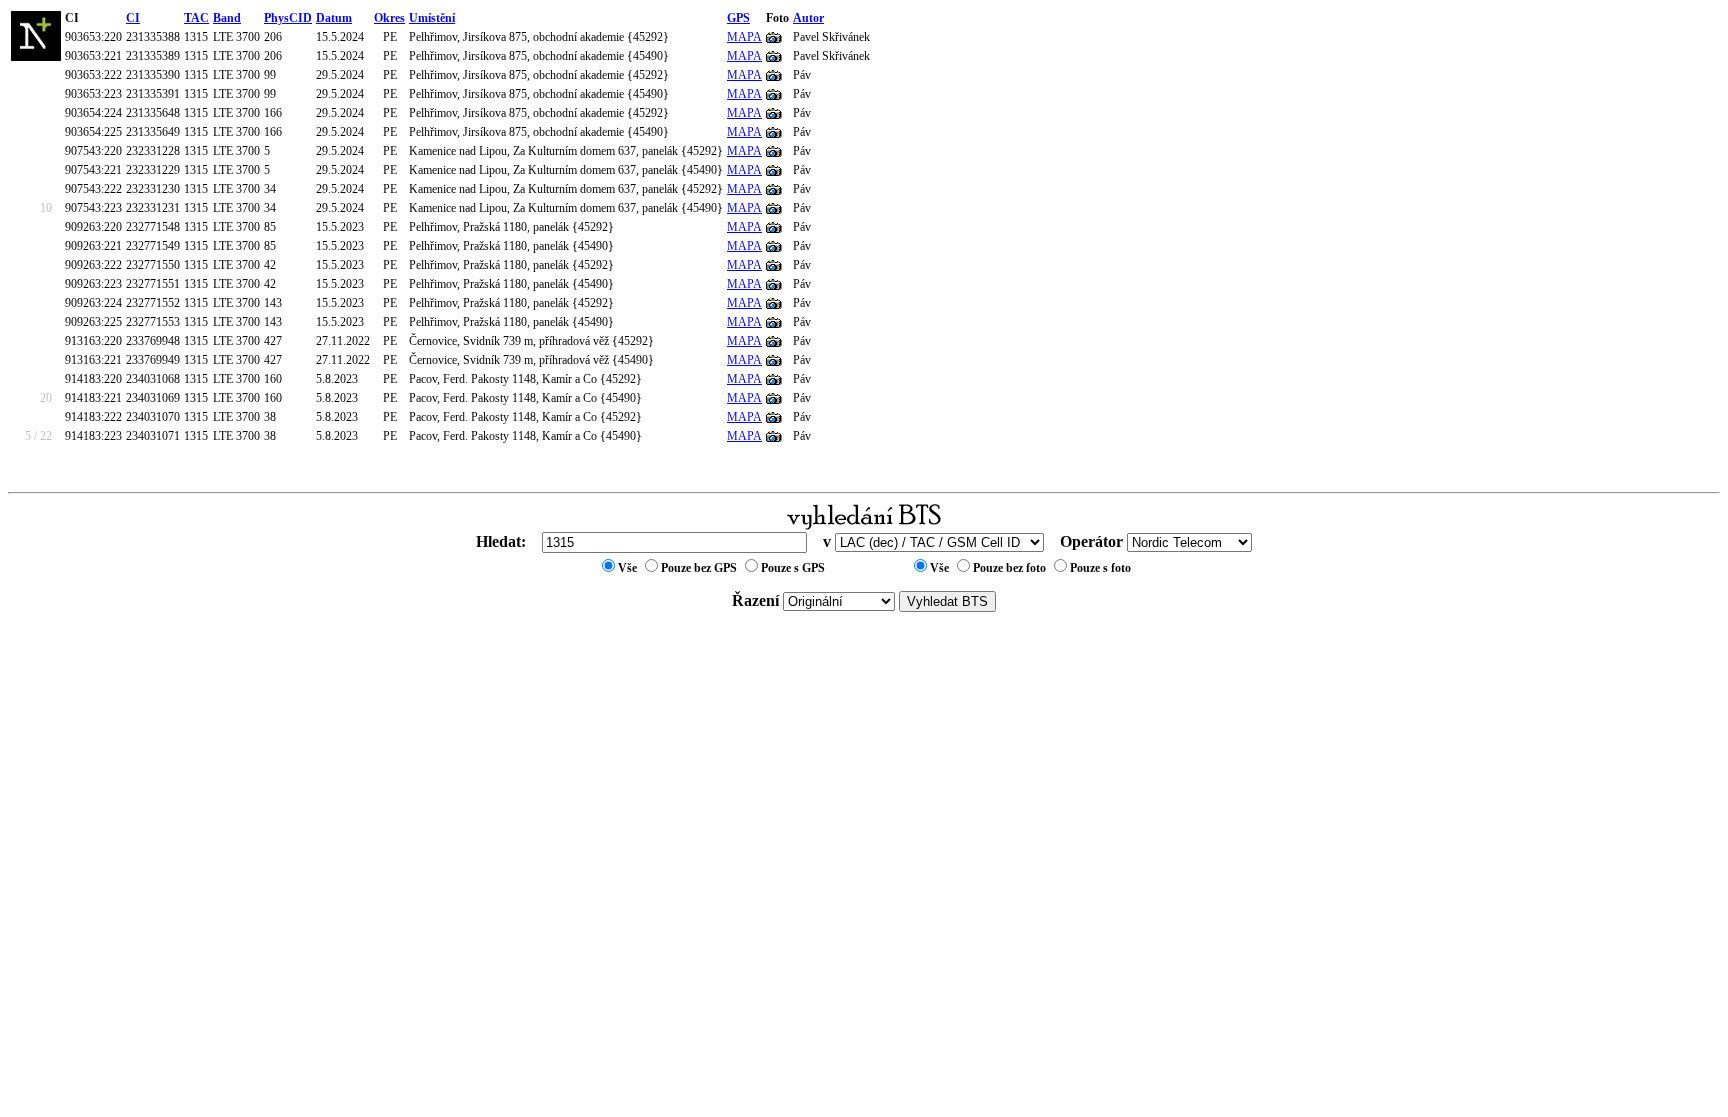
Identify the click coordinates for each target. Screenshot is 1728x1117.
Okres (389, 18)
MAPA (744, 37)
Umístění (432, 18)
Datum (334, 18)
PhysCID (288, 18)
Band (227, 18)
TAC (196, 18)
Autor (808, 18)
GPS (738, 18)
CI (133, 18)
